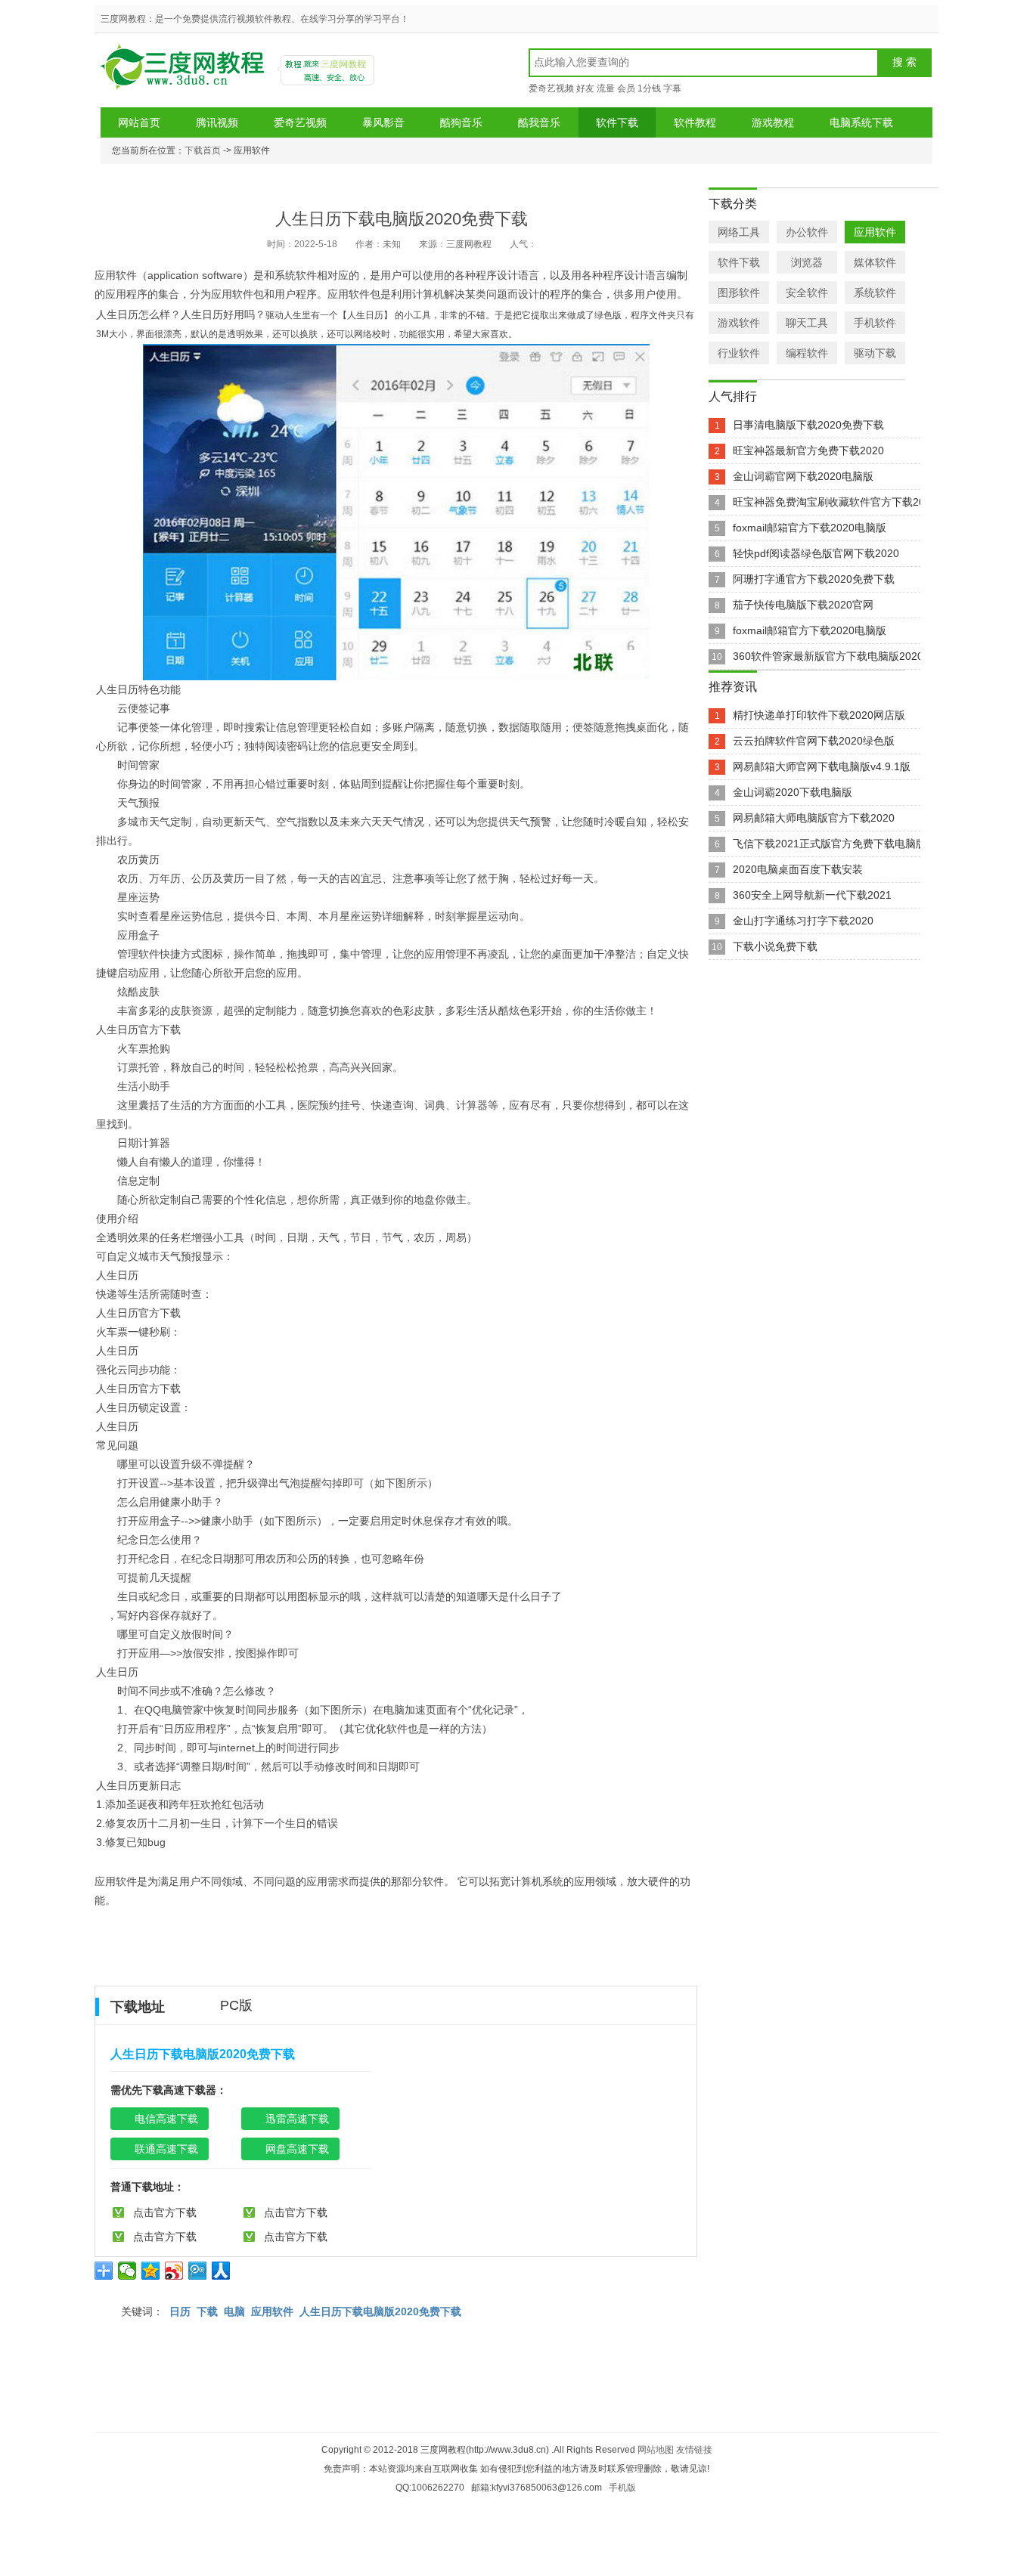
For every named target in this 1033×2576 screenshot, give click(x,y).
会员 (626, 88)
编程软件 (807, 353)
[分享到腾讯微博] (198, 2271)
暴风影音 (383, 122)
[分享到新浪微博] (174, 2271)
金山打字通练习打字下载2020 (803, 921)
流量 (606, 88)
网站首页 (139, 122)
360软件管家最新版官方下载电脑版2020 (828, 656)
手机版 (622, 2488)
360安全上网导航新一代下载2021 (812, 895)
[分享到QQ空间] (151, 2271)
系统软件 (875, 293)
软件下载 (617, 122)
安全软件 (807, 293)
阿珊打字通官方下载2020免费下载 (814, 579)
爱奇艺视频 (551, 88)
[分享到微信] (127, 2271)
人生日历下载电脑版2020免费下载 (380, 2311)
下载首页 (203, 150)
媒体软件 (875, 262)
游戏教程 (773, 122)
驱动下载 (875, 353)
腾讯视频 (217, 122)
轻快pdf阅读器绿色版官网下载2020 (816, 553)
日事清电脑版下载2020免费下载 (808, 425)
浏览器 (807, 262)
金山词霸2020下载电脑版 (793, 792)
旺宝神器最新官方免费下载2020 (808, 450)
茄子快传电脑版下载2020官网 (803, 605)
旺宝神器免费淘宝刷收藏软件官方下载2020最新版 (851, 502)
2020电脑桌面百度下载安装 (798, 869)
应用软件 (272, 2311)
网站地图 (656, 2450)
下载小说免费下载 (775, 946)
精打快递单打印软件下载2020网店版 (819, 715)
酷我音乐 (539, 122)
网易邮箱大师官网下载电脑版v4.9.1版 (822, 766)
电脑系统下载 (861, 122)
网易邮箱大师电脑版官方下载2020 (814, 818)
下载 (207, 2311)
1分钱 (649, 88)
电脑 (234, 2311)
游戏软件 (739, 323)
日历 (180, 2311)
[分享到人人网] (221, 2271)
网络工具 (739, 232)
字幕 (672, 88)
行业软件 (739, 353)
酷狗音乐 (461, 122)
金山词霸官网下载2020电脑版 (803, 476)
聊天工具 (807, 323)
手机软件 (875, 323)
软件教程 (695, 122)
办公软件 (807, 232)
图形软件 (739, 293)
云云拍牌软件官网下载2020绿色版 (814, 741)
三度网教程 (185, 72)
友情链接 (694, 2450)
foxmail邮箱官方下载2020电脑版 (810, 528)
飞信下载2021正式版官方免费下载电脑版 (830, 844)
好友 (585, 88)
